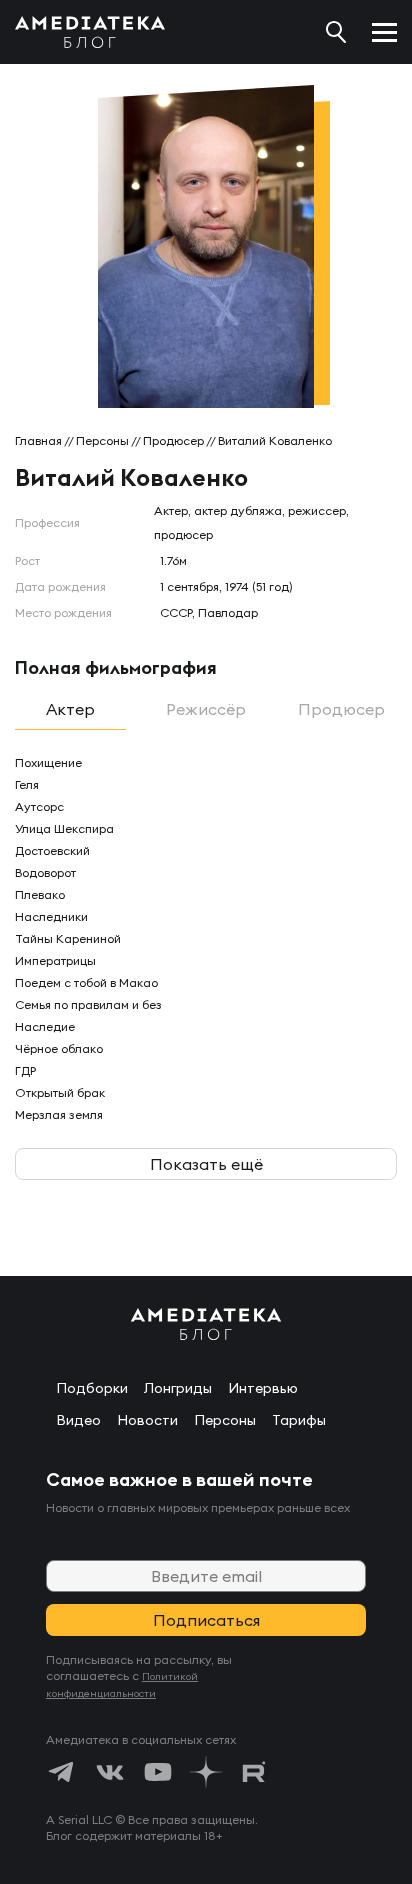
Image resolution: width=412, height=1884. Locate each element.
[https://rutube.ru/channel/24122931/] (254, 1772)
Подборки (92, 1388)
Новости (147, 1420)
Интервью (263, 1388)
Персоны (102, 440)
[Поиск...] (336, 32)
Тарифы (299, 1420)
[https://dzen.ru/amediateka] (206, 1772)
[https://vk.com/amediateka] (110, 1772)
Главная (38, 440)
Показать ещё (206, 1164)
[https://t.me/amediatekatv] (62, 1772)
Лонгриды (178, 1388)
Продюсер (173, 440)
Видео (78, 1420)
